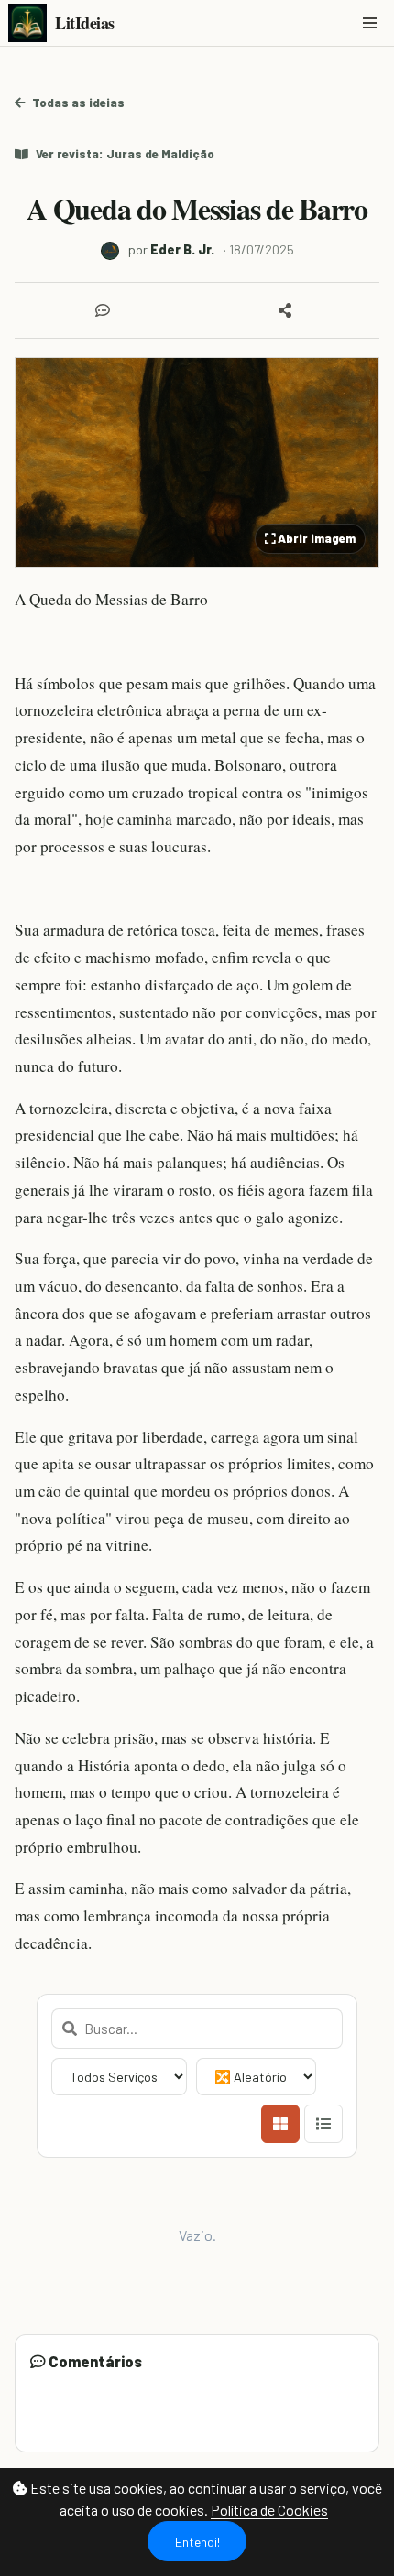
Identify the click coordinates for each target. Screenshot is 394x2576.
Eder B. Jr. (182, 249)
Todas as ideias (78, 103)
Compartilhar (289, 310)
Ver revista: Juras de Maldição (125, 154)
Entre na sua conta (85, 2426)
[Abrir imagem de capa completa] (197, 462)
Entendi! (197, 2542)
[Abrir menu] (369, 23)
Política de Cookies (269, 2510)
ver (354, 2361)
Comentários (106, 310)
